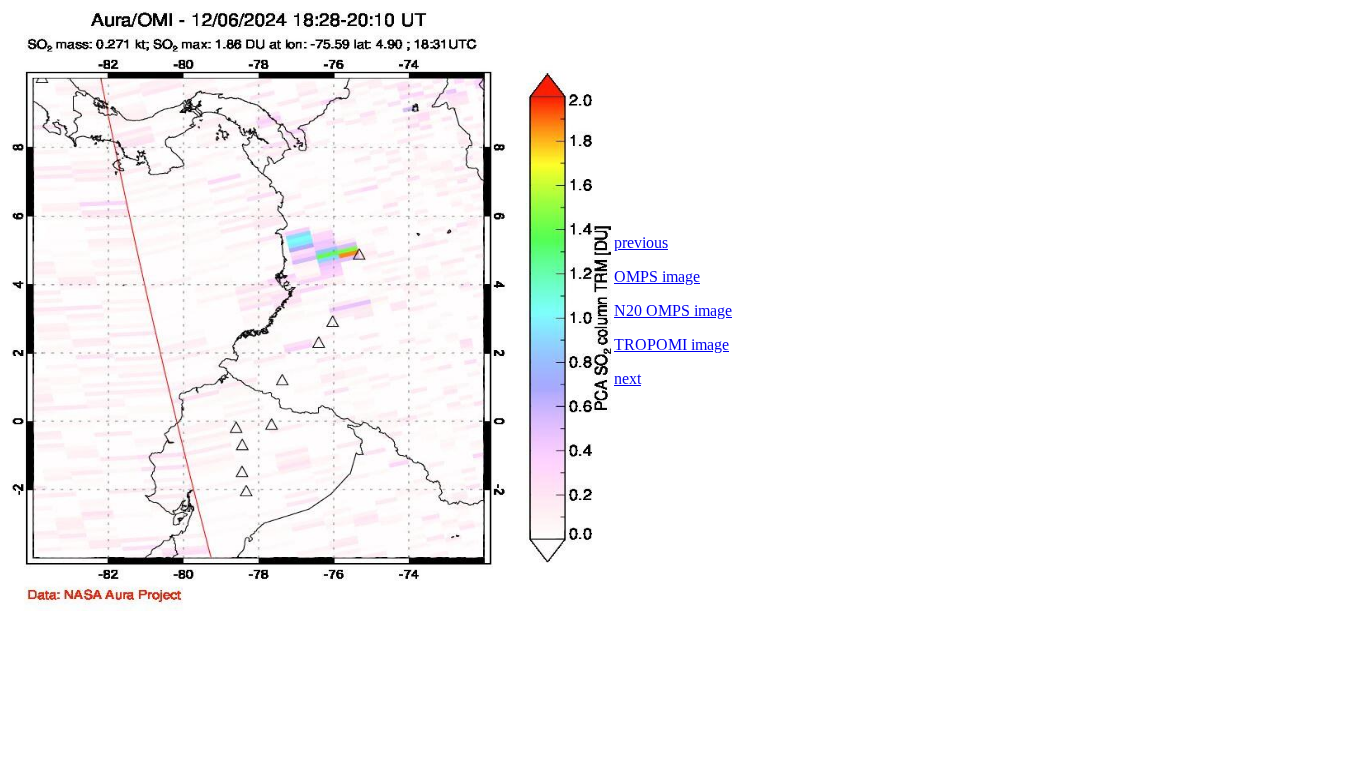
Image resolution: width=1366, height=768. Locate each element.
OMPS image (657, 276)
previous (641, 242)
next (627, 378)
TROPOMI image (671, 344)
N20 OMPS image (673, 310)
